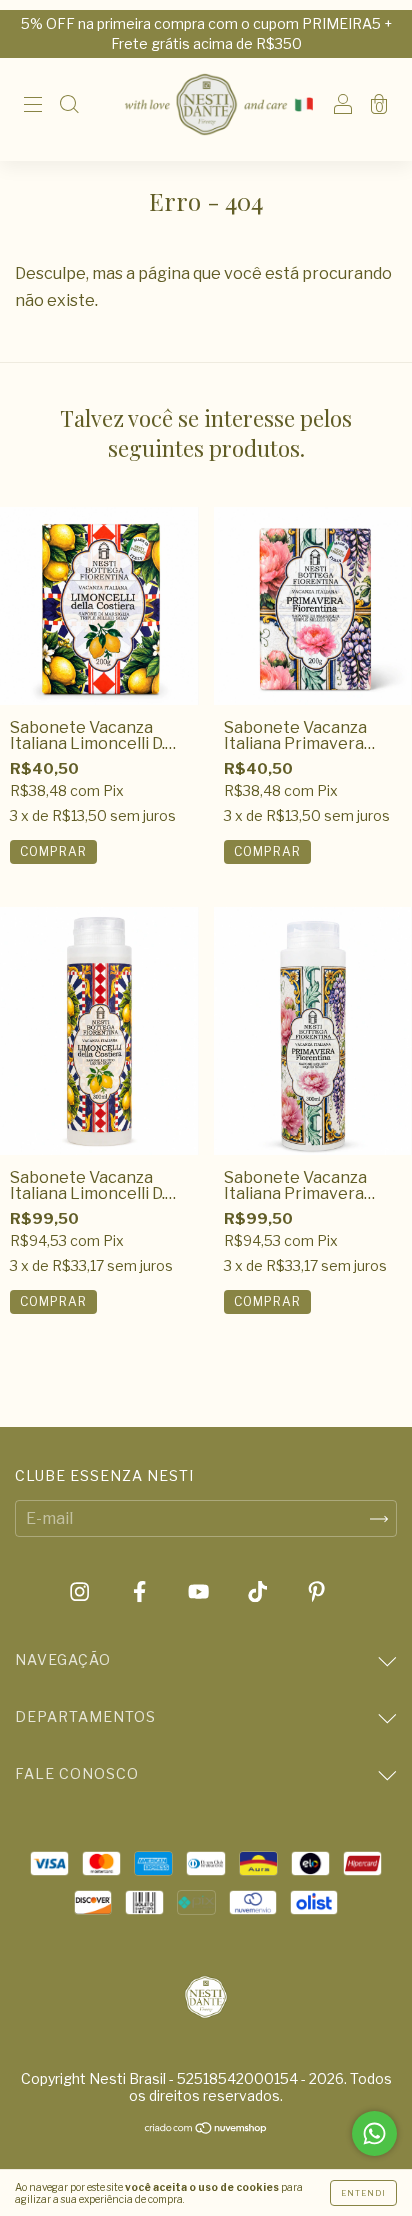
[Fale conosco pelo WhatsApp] (374, 2133)
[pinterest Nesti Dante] (316, 1592)
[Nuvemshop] (206, 2129)
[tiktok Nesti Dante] (259, 1592)
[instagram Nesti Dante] (81, 1592)
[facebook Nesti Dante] (141, 1592)
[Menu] (33, 105)
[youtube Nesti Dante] (200, 1592)
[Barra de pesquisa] (69, 105)
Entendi (363, 2193)
